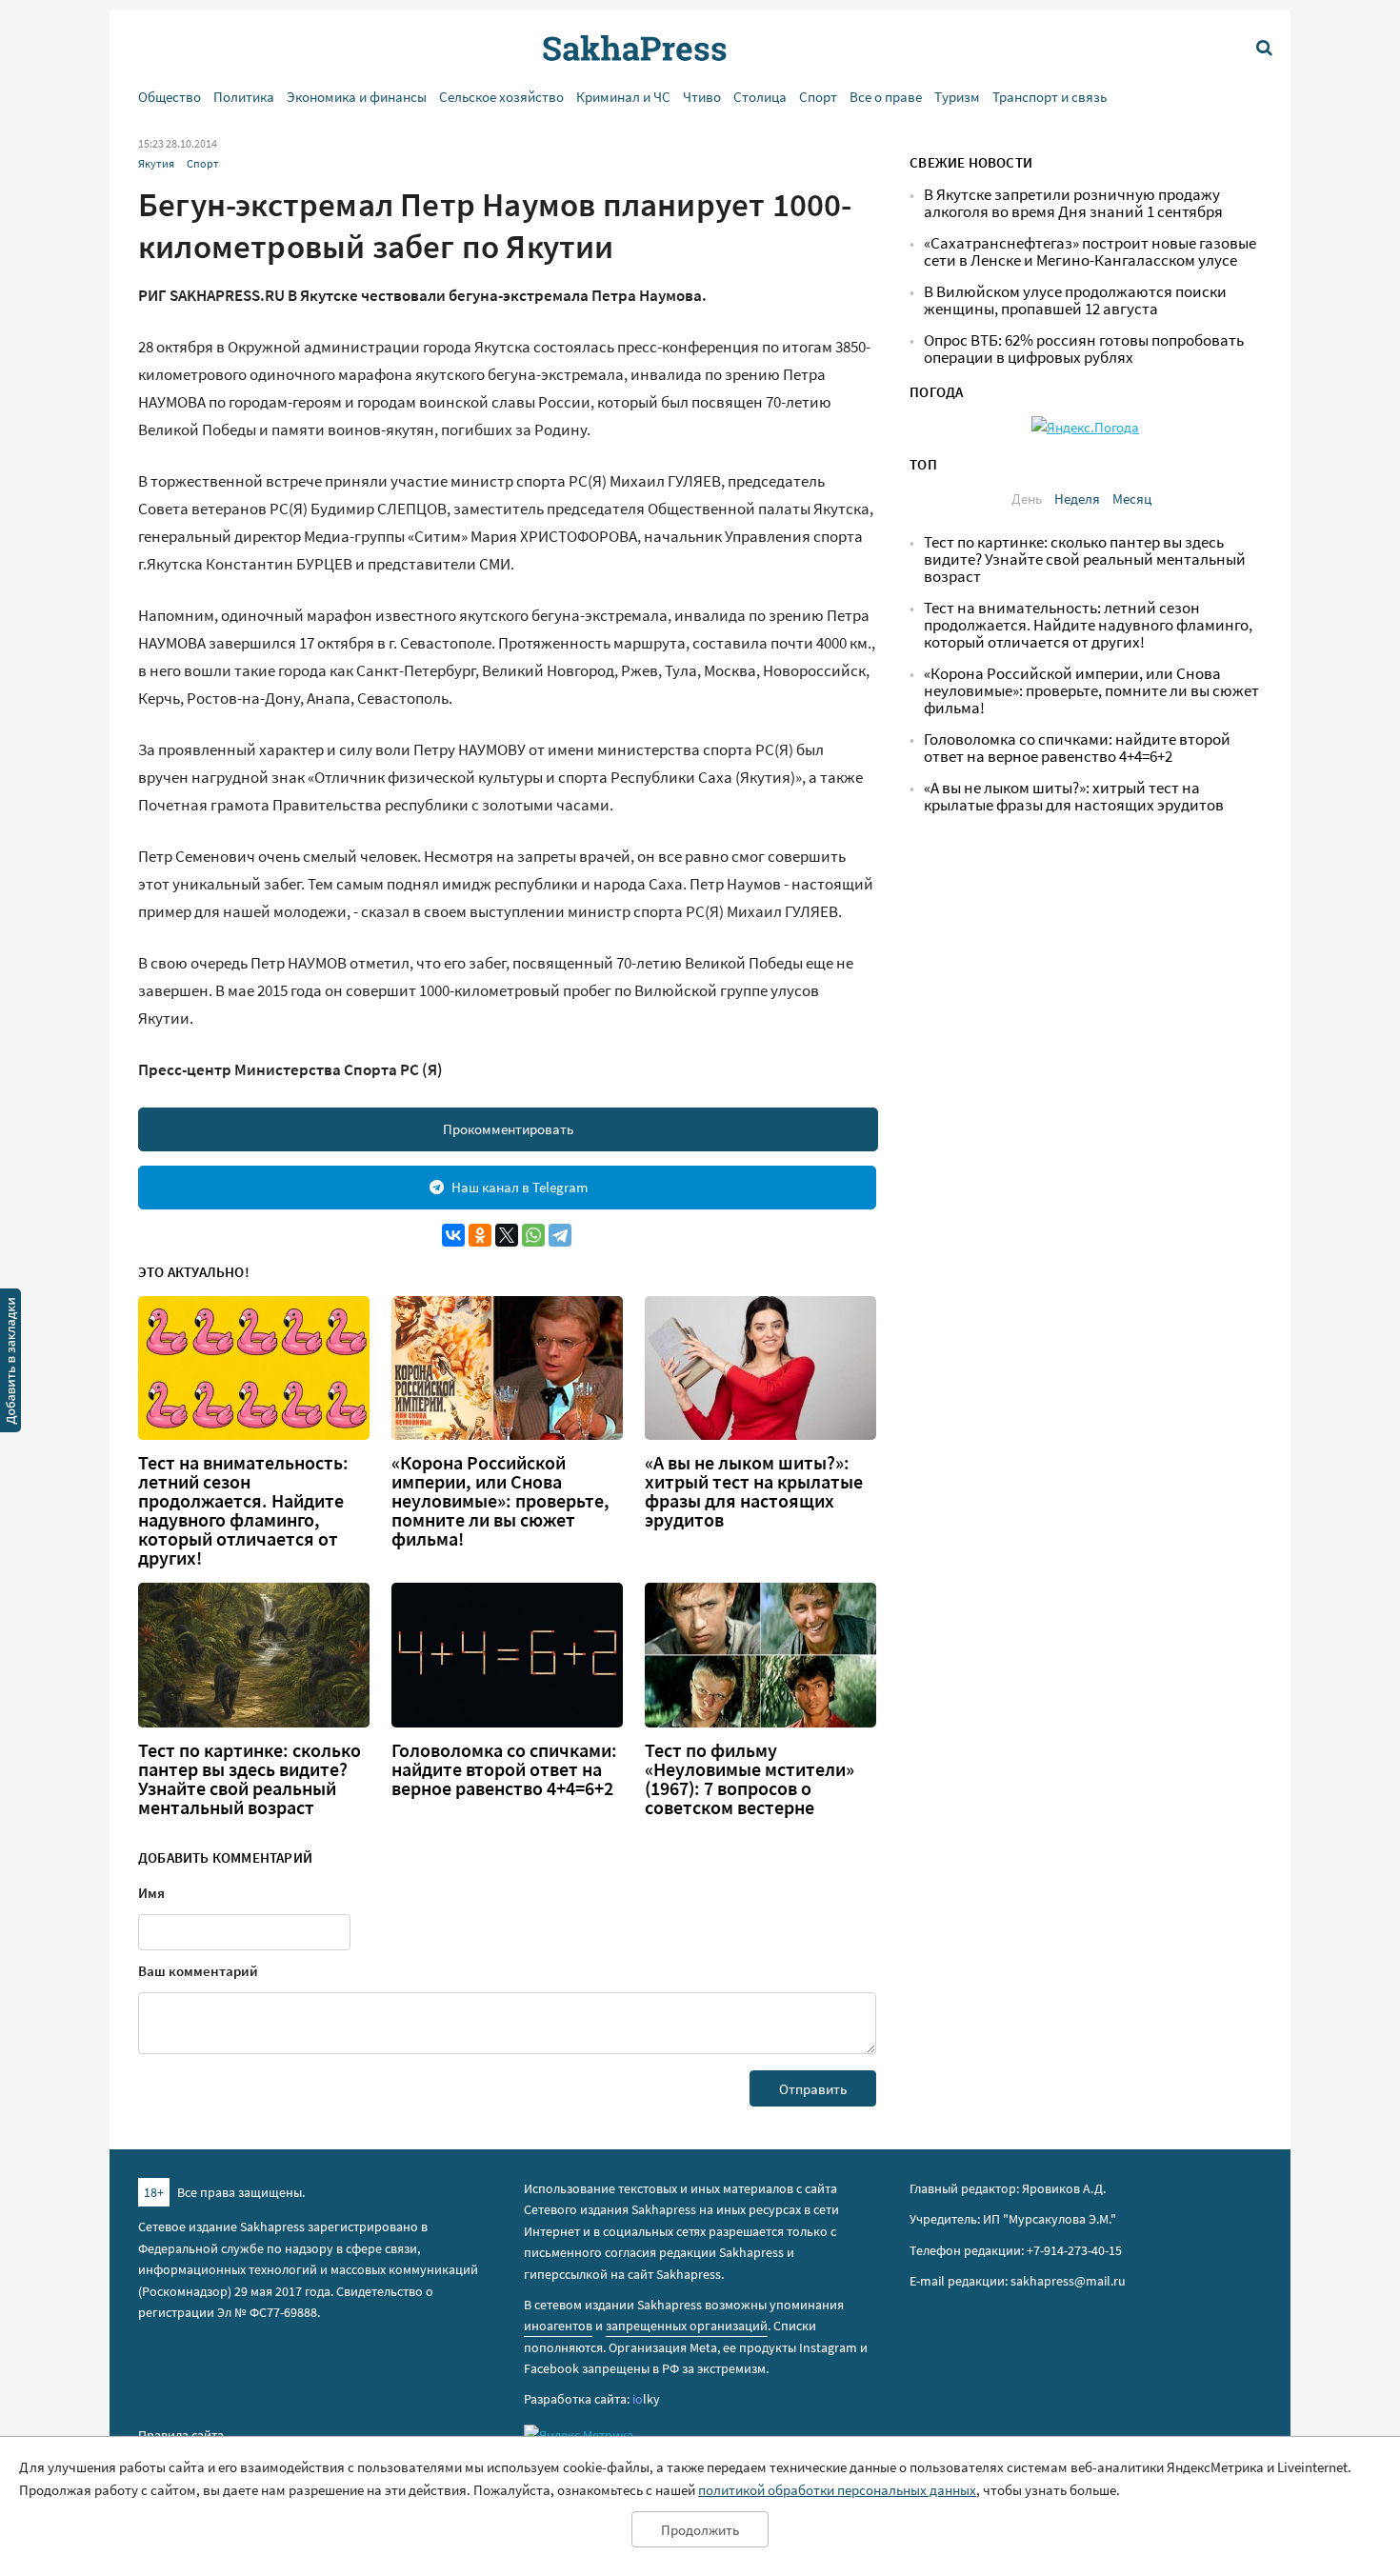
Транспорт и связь (1050, 97)
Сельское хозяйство (501, 97)
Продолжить (700, 2530)
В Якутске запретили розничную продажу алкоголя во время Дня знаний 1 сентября (1073, 203)
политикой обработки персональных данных (837, 2490)
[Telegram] (560, 1235)
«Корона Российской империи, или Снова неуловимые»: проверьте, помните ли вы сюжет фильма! (500, 1501)
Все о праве (886, 97)
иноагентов (558, 2326)
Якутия (156, 163)
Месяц (1132, 499)
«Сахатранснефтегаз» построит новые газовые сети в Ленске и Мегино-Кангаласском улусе (1090, 252)
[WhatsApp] (533, 1235)
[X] (507, 1235)
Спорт (818, 97)
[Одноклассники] (480, 1235)
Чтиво (702, 97)
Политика (244, 97)
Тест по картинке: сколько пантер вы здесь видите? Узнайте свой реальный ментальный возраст (250, 1779)
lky (646, 2399)
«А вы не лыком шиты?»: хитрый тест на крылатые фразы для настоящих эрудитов (754, 1491)
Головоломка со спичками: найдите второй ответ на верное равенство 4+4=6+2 (504, 1769)
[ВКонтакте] (453, 1235)
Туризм (957, 97)
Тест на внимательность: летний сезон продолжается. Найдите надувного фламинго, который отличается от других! (243, 1510)
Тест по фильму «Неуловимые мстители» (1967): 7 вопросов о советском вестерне (750, 1779)
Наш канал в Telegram (520, 1187)
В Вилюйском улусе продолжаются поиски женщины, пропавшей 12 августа (1075, 300)
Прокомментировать (508, 1129)
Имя (151, 1893)
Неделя (1077, 499)
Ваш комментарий (198, 1971)
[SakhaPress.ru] (10, 1364)
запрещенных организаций (687, 2326)
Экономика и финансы (357, 97)
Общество (170, 97)
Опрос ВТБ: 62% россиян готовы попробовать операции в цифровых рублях (1084, 349)
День (1027, 499)
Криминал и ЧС (623, 97)
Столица (760, 97)
